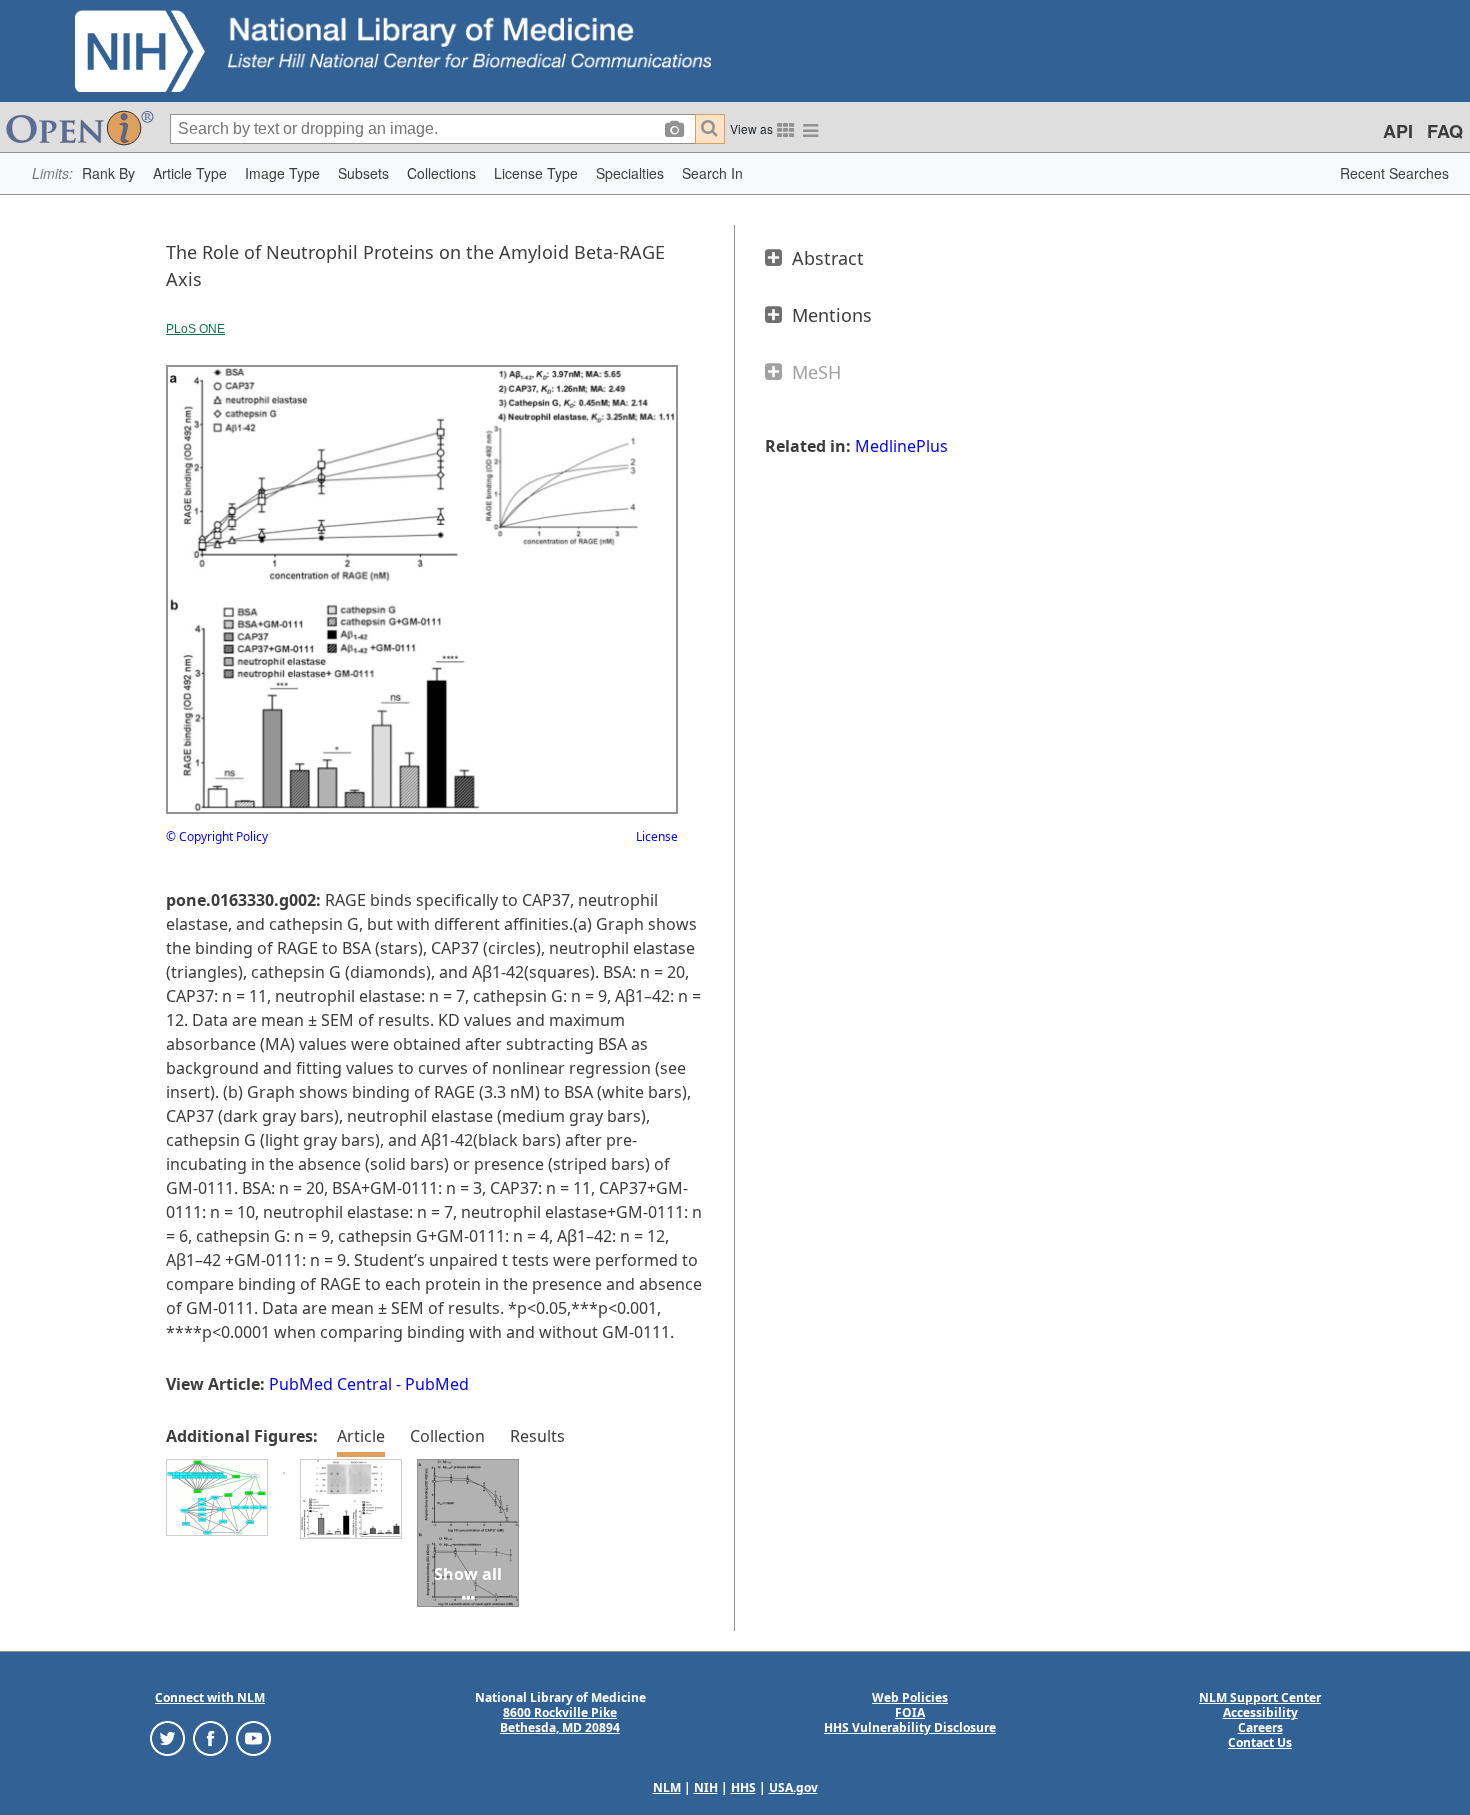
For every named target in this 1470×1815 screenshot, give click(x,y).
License (657, 836)
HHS (743, 1787)
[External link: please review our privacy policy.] (167, 1737)
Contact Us (1260, 1742)
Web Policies (910, 1697)
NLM (667, 1787)
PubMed (437, 1384)
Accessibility (1260, 1712)
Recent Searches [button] (1394, 173)
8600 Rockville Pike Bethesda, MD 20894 (560, 1720)
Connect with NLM (210, 1697)
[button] (108, 173)
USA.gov (793, 1787)
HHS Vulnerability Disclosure (910, 1727)
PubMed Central (330, 1384)
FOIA (910, 1712)
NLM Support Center (1260, 1697)
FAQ (1445, 131)
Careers (1260, 1727)
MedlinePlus (901, 446)
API (1398, 131)
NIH (706, 1787)
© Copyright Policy (217, 836)
